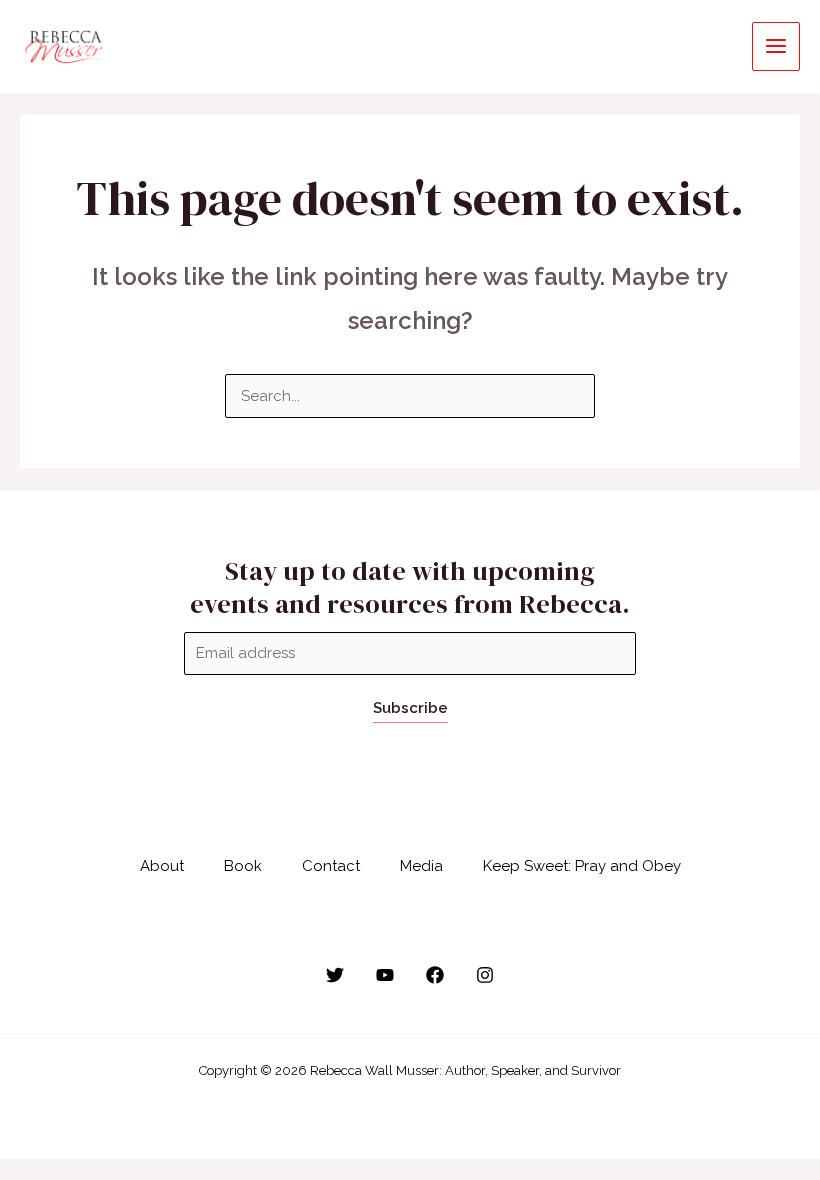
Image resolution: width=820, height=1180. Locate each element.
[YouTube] (385, 975)
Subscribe (410, 708)
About (162, 866)
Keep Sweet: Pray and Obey (582, 866)
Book (243, 866)
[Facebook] (435, 975)
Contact (331, 866)
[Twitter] (335, 975)
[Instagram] (485, 975)
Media (421, 866)
